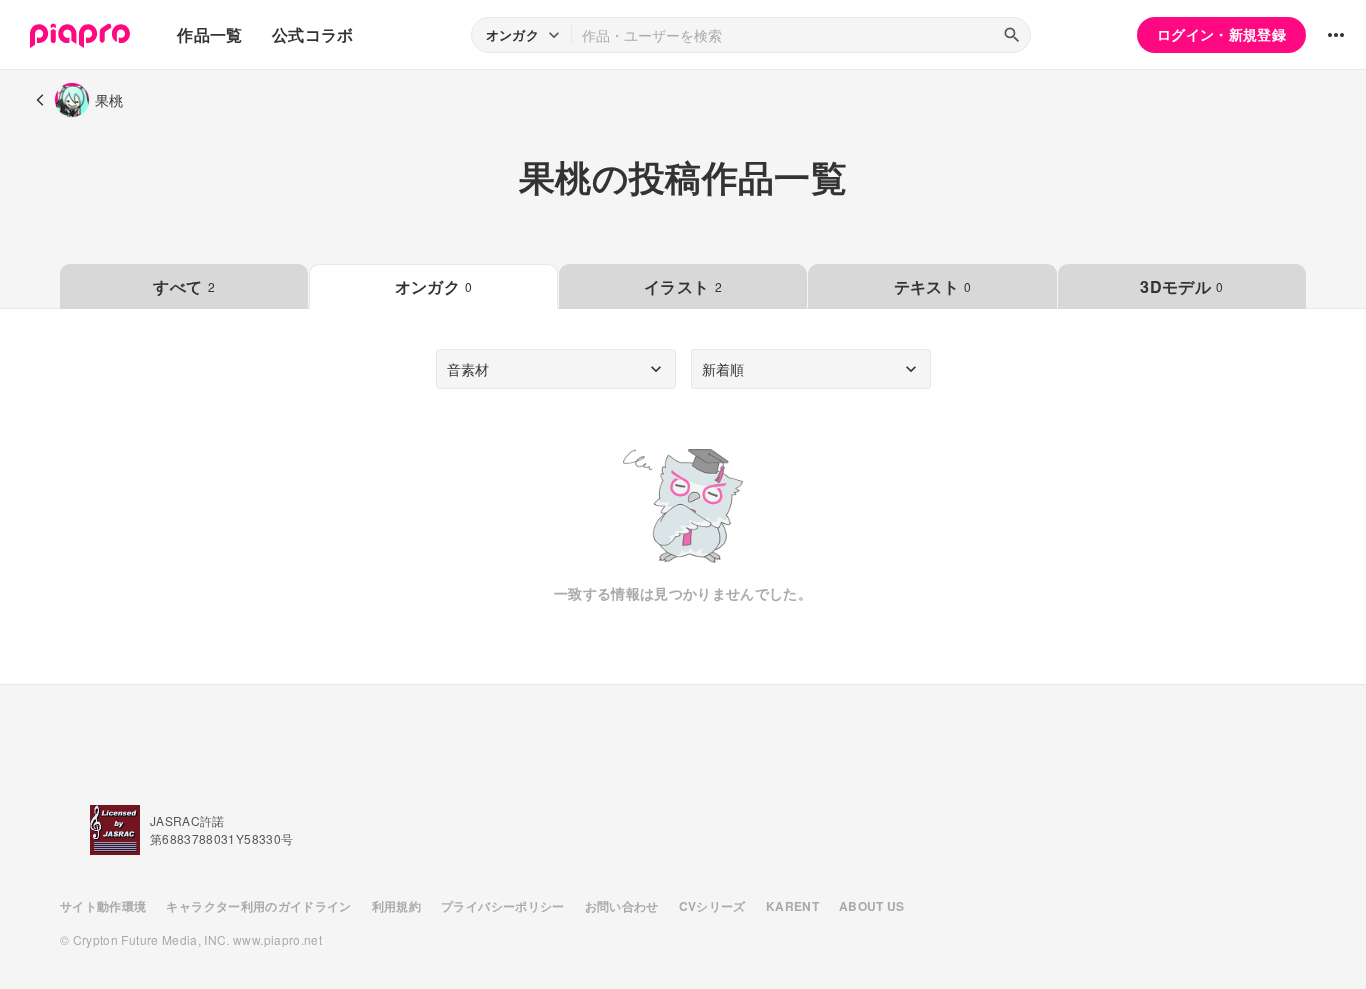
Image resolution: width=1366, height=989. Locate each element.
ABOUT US (872, 906)
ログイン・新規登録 (1221, 34)
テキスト (933, 286)
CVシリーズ (712, 906)
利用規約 (396, 906)
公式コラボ (313, 34)
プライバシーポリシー (503, 906)
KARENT (792, 906)
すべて (183, 286)
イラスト (683, 286)
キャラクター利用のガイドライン (258, 906)
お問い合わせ (622, 906)
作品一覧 (209, 34)
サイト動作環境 (103, 906)
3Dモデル (1181, 286)
